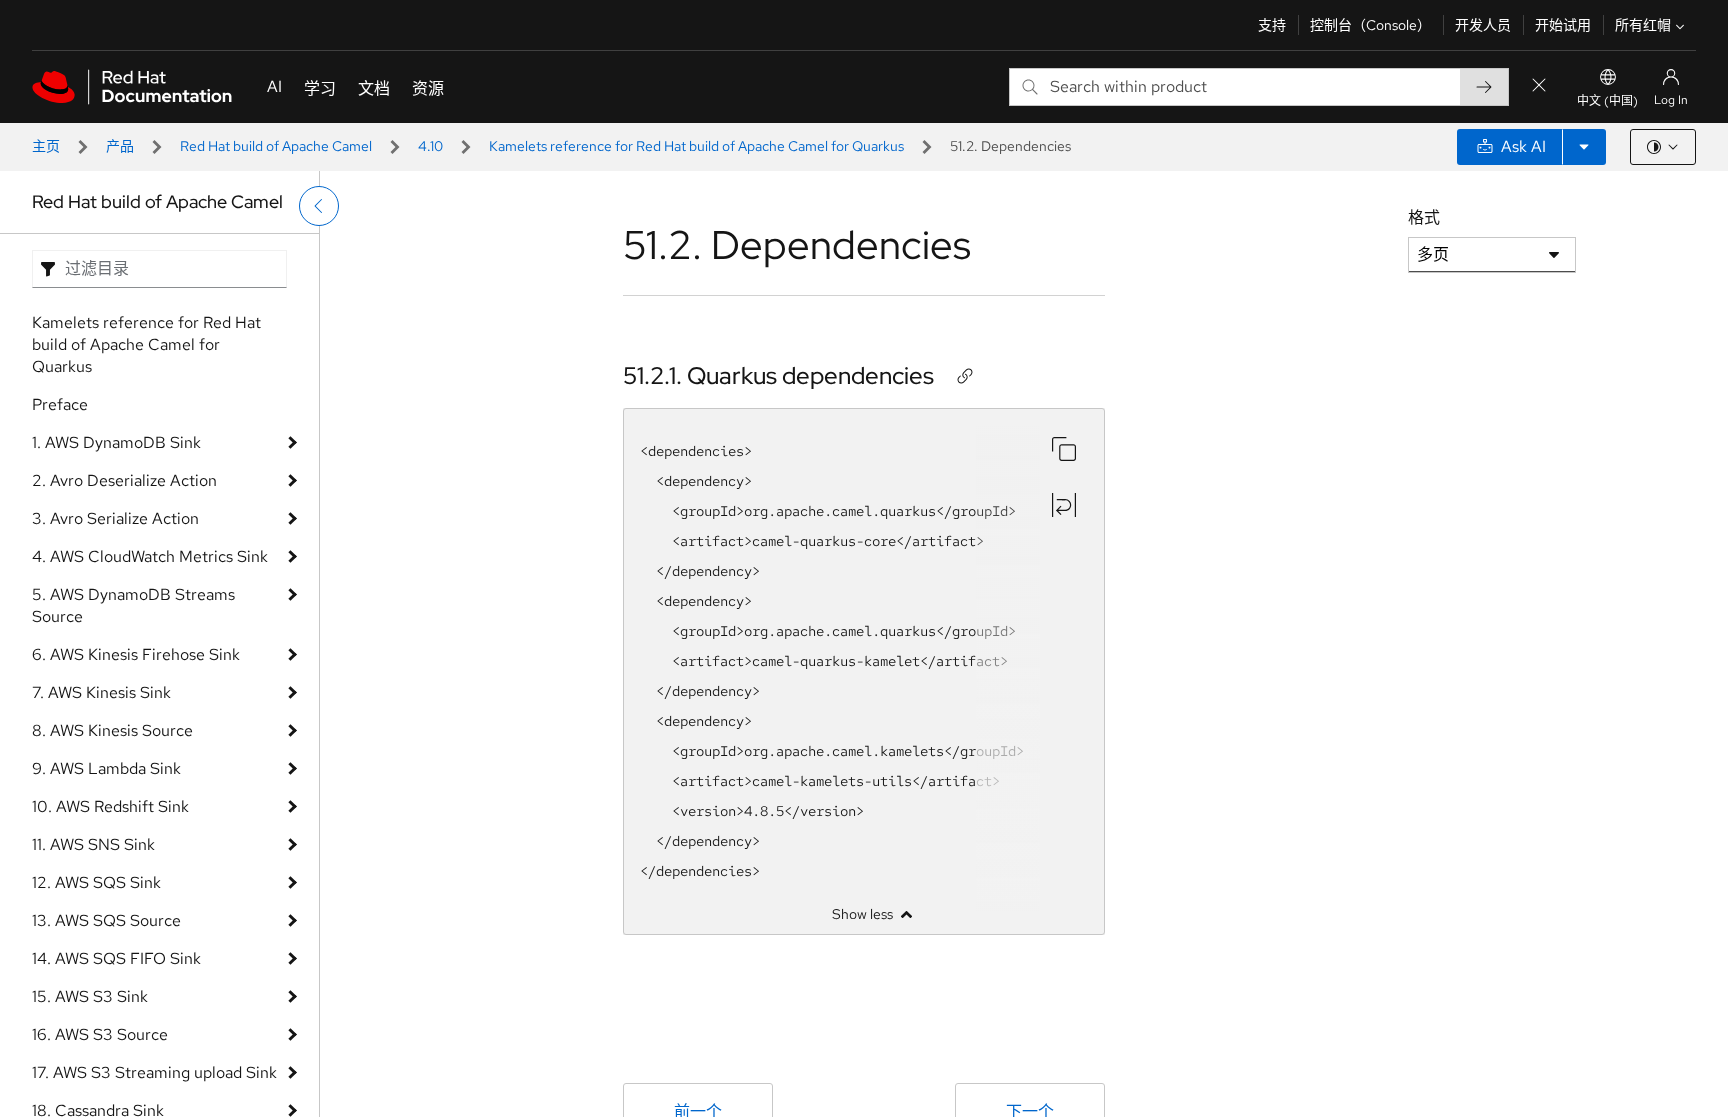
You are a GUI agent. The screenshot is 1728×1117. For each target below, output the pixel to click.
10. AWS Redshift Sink (110, 806)
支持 (1272, 25)
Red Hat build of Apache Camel (276, 146)
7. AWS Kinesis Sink (101, 692)
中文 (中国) (1607, 101)
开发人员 (1483, 25)
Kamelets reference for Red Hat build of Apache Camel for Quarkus (696, 146)
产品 (120, 146)
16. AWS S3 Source (100, 1034)
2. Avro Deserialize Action (124, 480)
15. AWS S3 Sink (90, 996)
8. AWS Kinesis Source (112, 730)
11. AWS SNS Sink (93, 844)
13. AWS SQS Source (106, 920)
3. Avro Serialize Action (115, 518)
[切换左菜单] (319, 206)
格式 (1424, 217)
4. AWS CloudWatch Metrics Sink (150, 556)
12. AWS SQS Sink (96, 882)
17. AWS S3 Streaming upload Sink (154, 1072)
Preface (60, 404)
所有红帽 (1643, 25)
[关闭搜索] (1539, 86)
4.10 (430, 146)
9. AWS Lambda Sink (106, 768)
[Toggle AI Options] (1584, 147)
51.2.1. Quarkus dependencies (778, 375)
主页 (46, 146)
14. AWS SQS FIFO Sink (116, 958)
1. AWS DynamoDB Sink (116, 442)
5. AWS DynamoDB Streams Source (133, 605)
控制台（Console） (1370, 25)
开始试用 (1563, 25)
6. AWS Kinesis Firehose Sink (136, 654)
